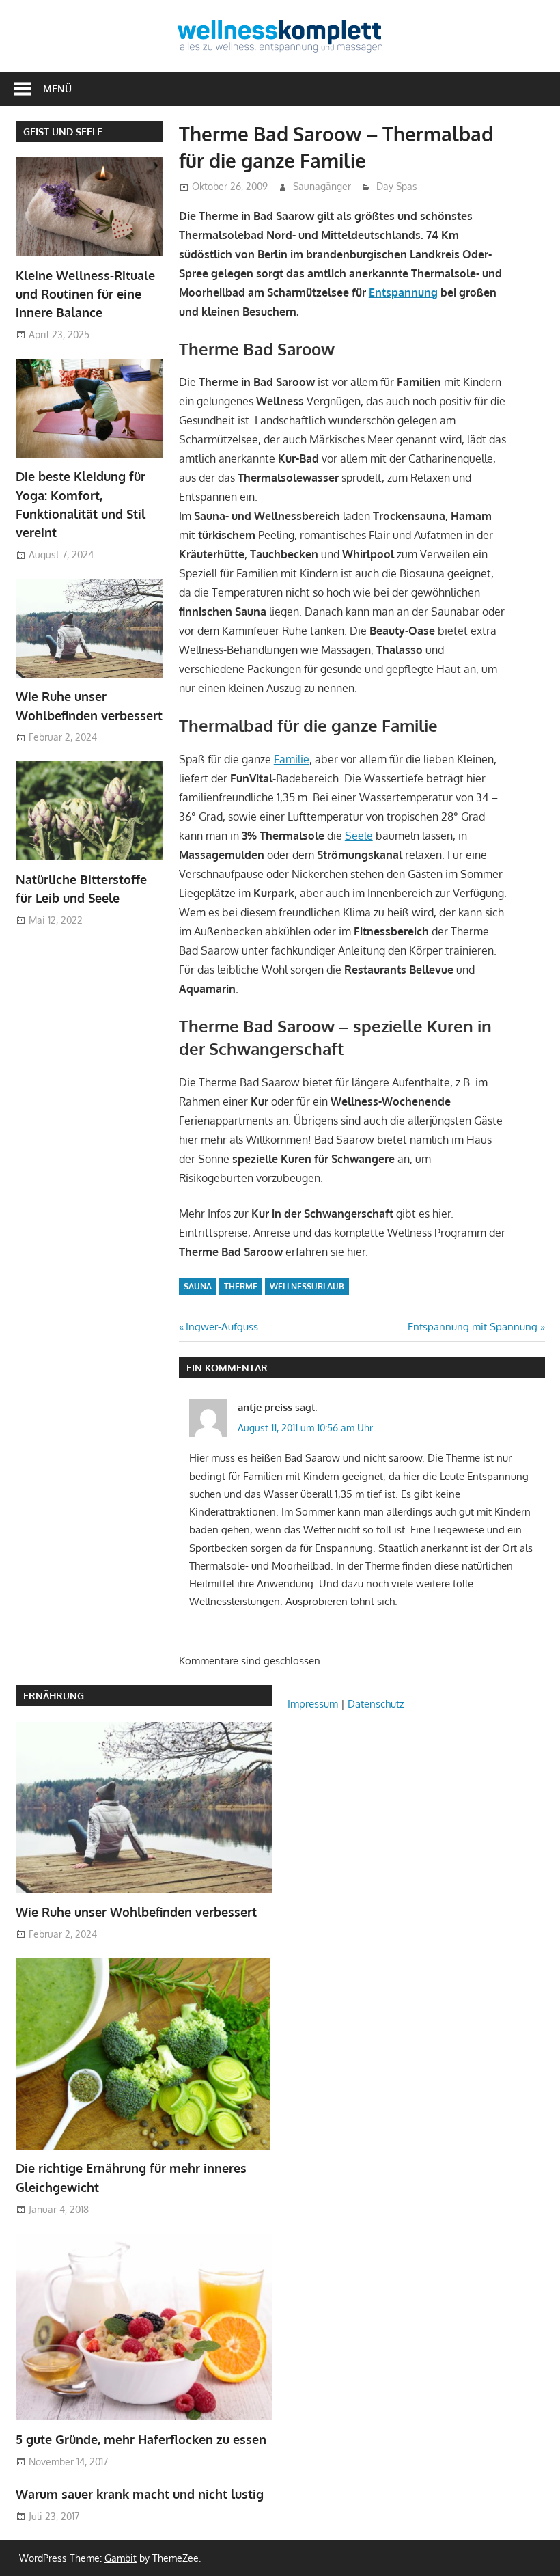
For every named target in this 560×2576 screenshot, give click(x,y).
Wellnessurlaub (307, 1286)
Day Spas (397, 186)
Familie (292, 759)
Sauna (198, 1286)
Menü (57, 88)
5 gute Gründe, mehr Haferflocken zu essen (141, 2439)
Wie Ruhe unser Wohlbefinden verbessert (136, 1912)
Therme (241, 1286)
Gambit (121, 2558)
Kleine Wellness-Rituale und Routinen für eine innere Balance (85, 294)
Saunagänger (322, 186)
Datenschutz (376, 1704)
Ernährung (54, 1696)
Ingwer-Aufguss (222, 1327)
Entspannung (403, 292)
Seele (359, 836)
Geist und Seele (63, 132)
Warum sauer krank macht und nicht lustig (140, 2494)
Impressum (313, 1704)
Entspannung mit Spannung (473, 1327)
